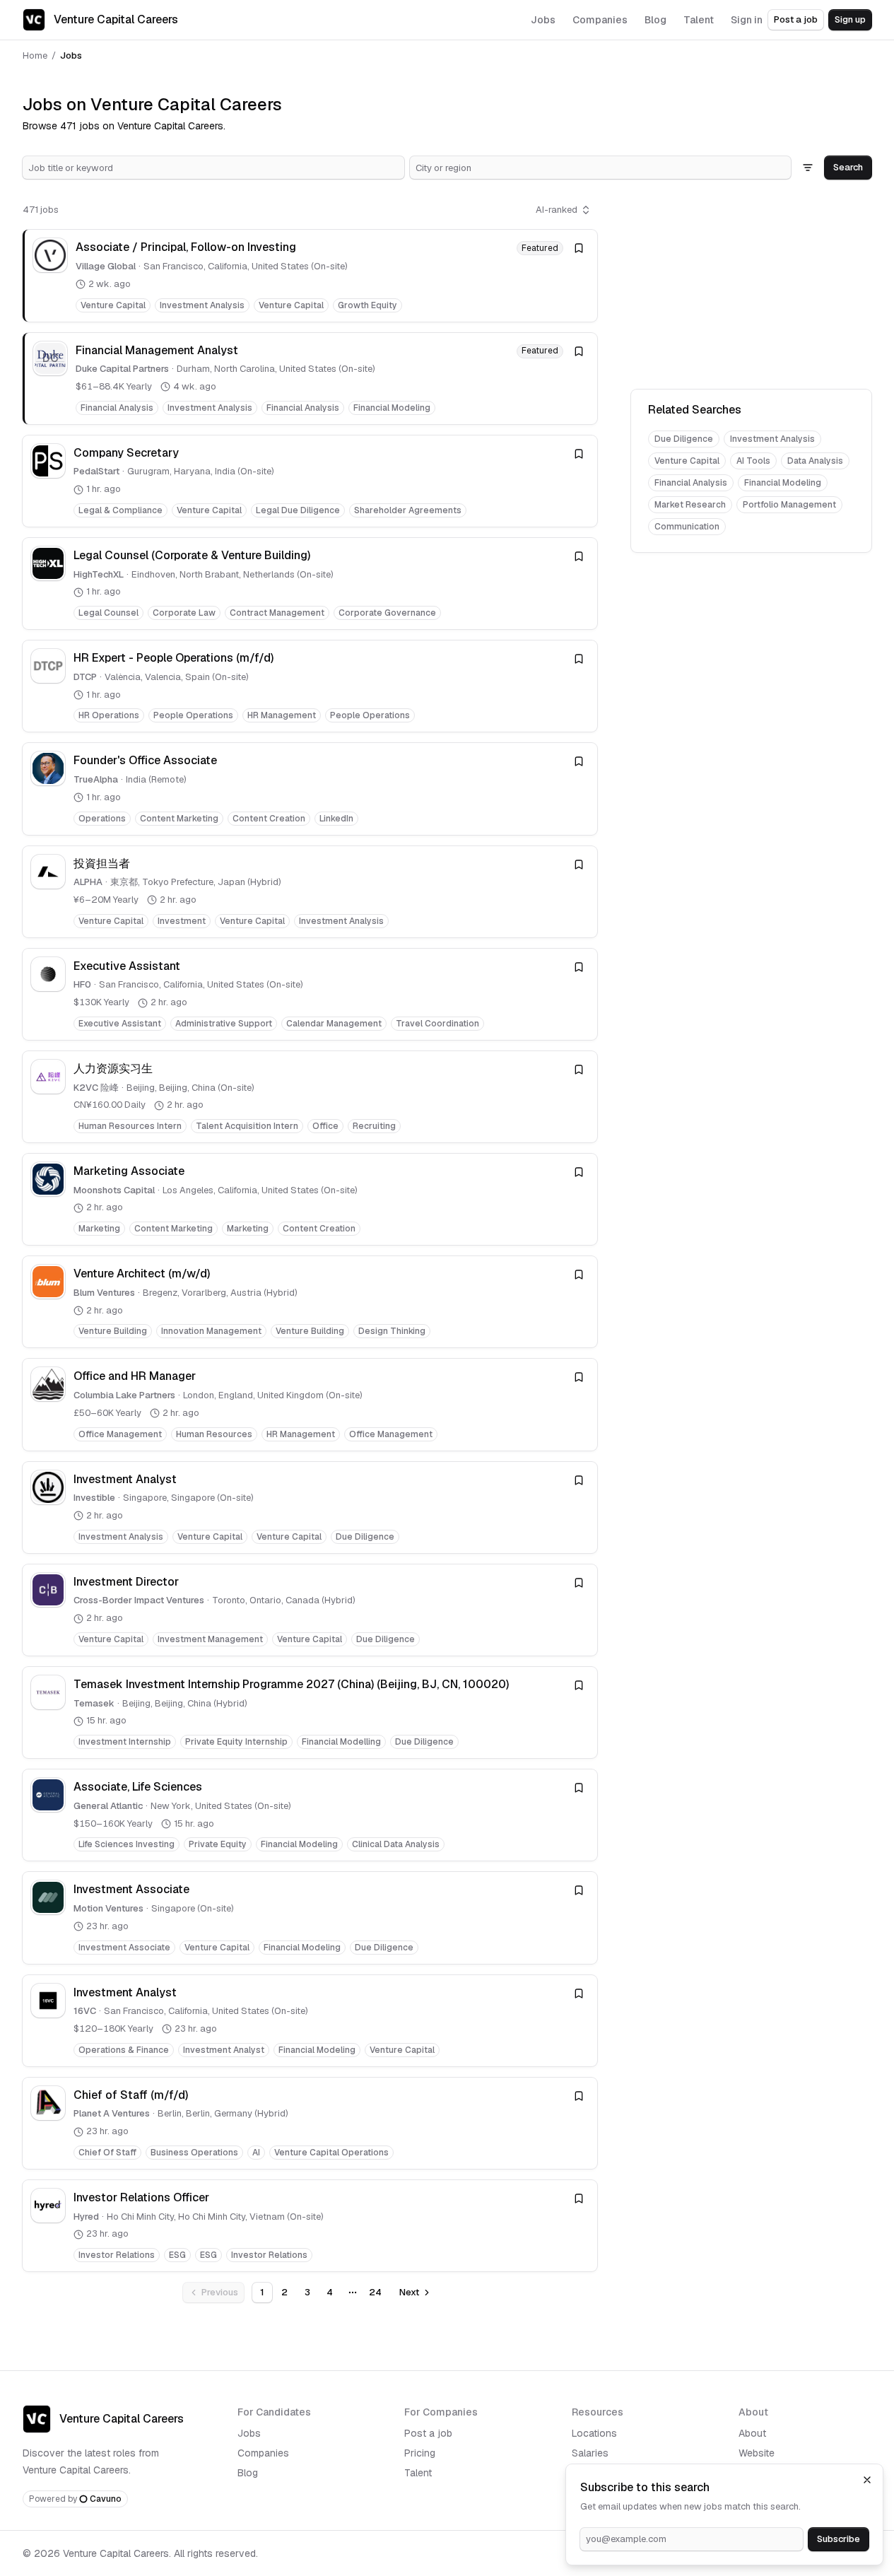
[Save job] (579, 248)
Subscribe (839, 2539)
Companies (263, 2453)
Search (848, 167)
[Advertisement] (751, 287)
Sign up (850, 19)
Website (757, 2453)
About (752, 2433)
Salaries (590, 2453)
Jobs (249, 2433)
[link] (310, 275)
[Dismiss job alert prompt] (867, 2480)
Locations (594, 2433)
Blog (248, 2473)
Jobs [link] (71, 55)
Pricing (420, 2453)
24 (375, 2292)
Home (35, 55)
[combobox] (213, 168)
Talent (418, 2473)
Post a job (796, 19)
